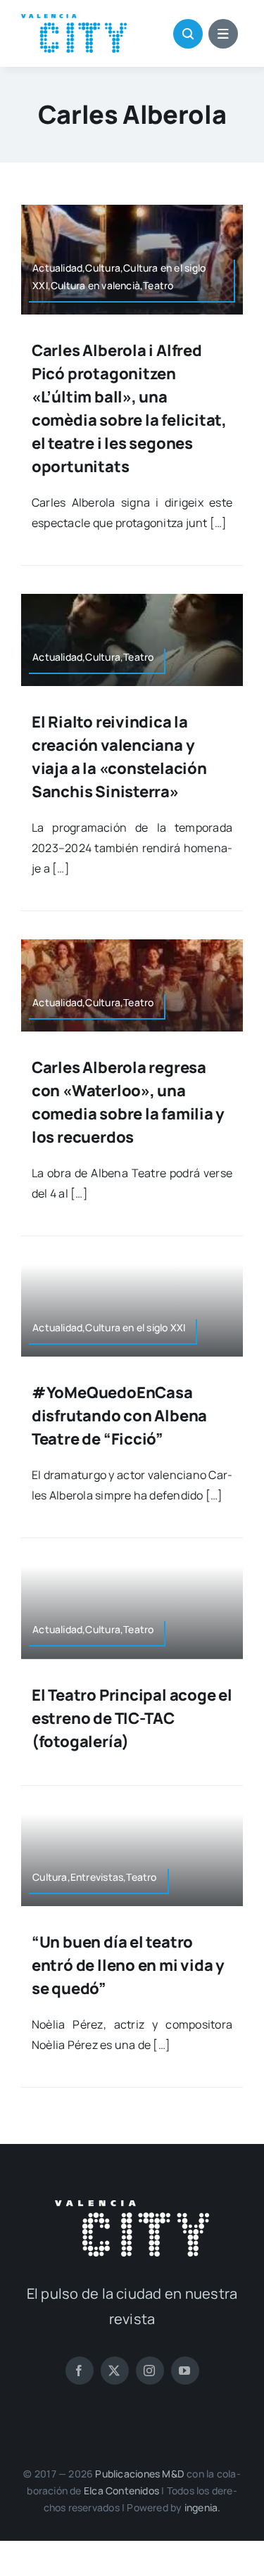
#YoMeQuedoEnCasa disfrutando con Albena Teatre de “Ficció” (119, 1416)
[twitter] (115, 2371)
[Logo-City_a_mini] (74, 20)
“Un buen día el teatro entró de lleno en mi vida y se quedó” (128, 1965)
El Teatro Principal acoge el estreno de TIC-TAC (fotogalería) (132, 1718)
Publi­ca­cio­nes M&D (140, 2474)
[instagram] (150, 2371)
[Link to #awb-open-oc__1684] (223, 34)
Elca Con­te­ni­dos (121, 2491)
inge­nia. (203, 2507)
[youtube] (185, 2371)
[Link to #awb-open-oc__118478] (188, 34)
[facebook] (80, 2371)
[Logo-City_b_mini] (132, 2206)
